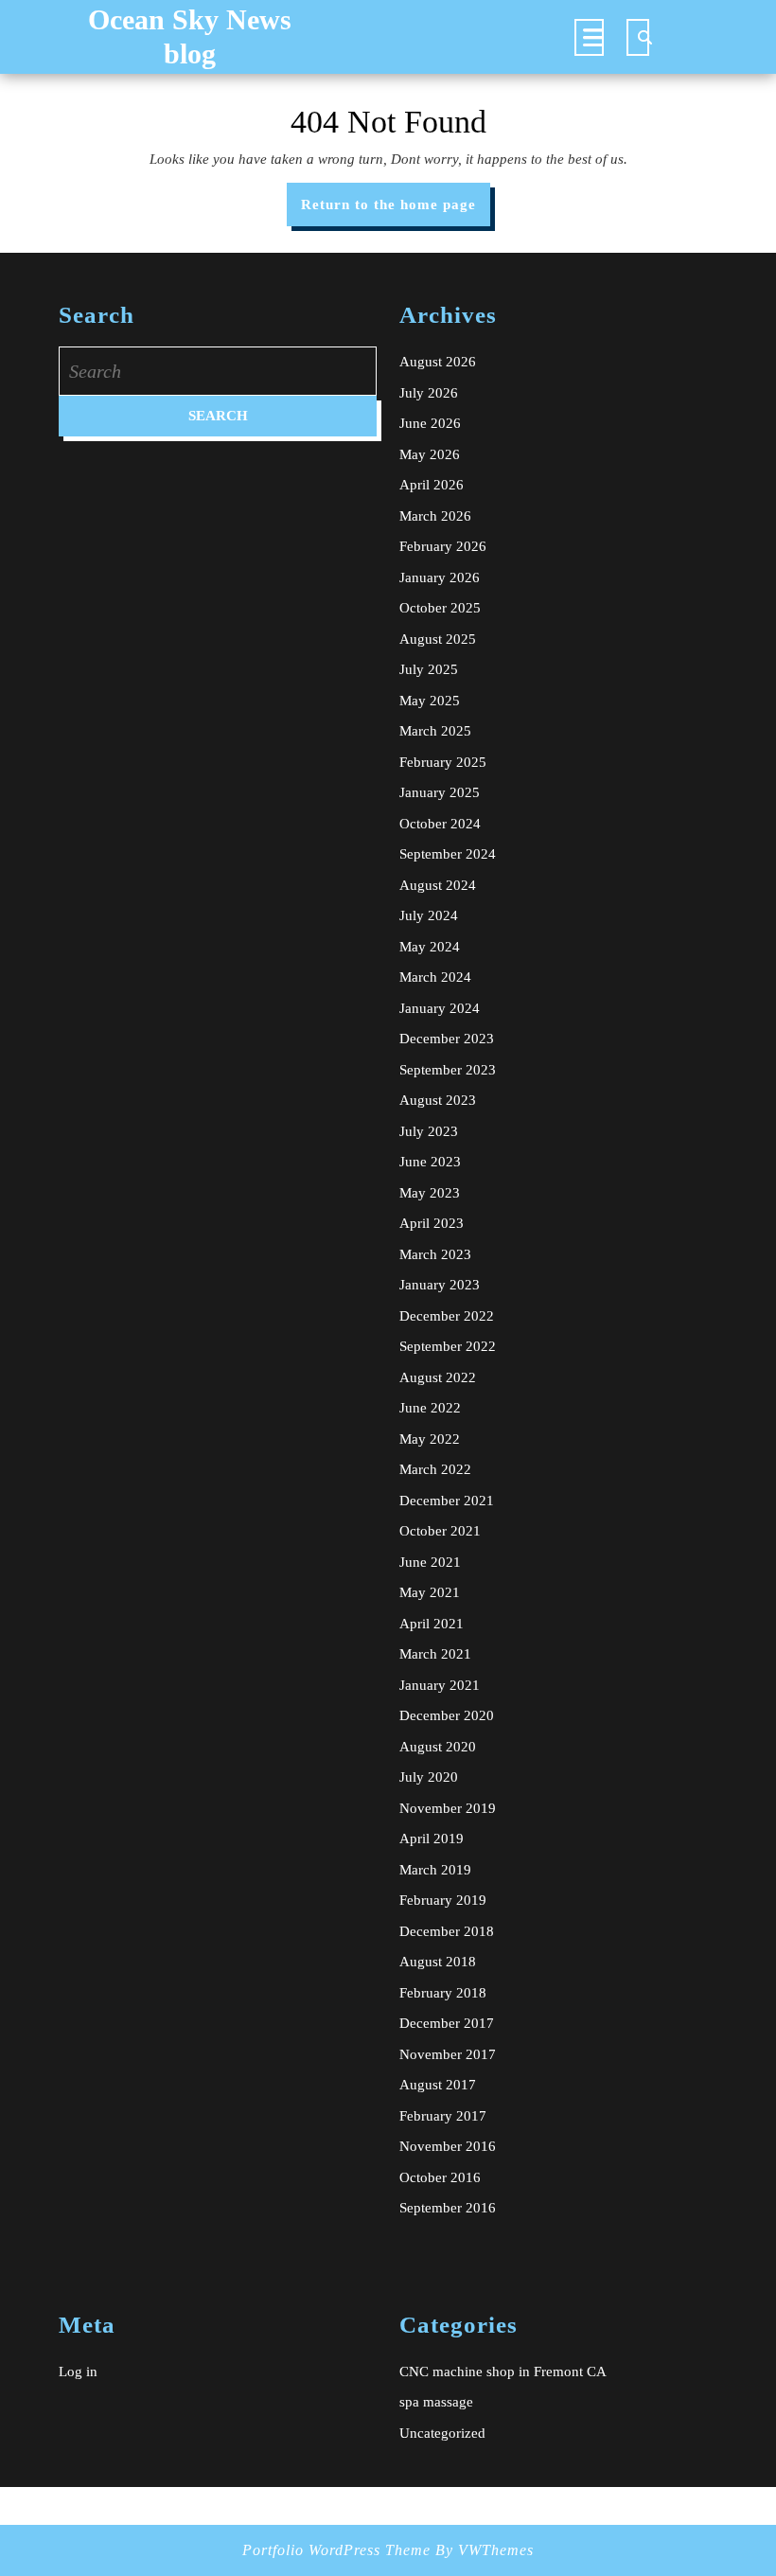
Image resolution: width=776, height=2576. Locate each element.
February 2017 (443, 2116)
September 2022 (448, 1346)
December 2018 (447, 1931)
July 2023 (429, 1131)
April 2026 (432, 485)
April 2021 (432, 1624)
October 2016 (440, 2177)
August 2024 (438, 885)
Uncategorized (442, 2433)
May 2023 (430, 1193)
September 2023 (448, 1070)
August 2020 (438, 1747)
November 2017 (448, 2054)
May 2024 (430, 947)
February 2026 (443, 546)
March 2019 (435, 1870)
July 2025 (429, 669)
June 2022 (430, 1408)
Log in (78, 2372)
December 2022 (447, 1316)
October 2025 (440, 608)
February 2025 (443, 762)
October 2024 (440, 824)
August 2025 (438, 639)
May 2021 (430, 1592)
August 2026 (438, 362)
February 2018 (443, 1993)
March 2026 (435, 516)
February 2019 (443, 1900)
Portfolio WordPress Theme (336, 2550)
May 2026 (430, 454)
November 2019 (448, 1808)
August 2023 (438, 1100)
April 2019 (432, 1839)
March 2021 (435, 1654)
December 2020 (447, 1715)
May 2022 (430, 1439)
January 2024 (440, 1008)
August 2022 (438, 1377)
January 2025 (440, 792)
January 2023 (440, 1285)
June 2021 (430, 1562)
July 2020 (429, 1777)
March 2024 (435, 977)
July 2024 (429, 915)
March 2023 (435, 1254)
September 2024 (448, 854)
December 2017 (447, 2023)
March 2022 (435, 1469)
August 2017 (438, 2085)
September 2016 (448, 2208)
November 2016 (448, 2146)
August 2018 (438, 1962)
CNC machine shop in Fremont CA (503, 2372)
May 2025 (430, 701)
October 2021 (440, 1531)
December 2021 (447, 1501)
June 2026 (430, 423)
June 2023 (430, 1162)
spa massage (436, 2402)
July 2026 (429, 393)
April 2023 (432, 1223)
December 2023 (447, 1039)
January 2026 (440, 577)
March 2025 (435, 731)
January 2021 (440, 1685)
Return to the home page (396, 211)
